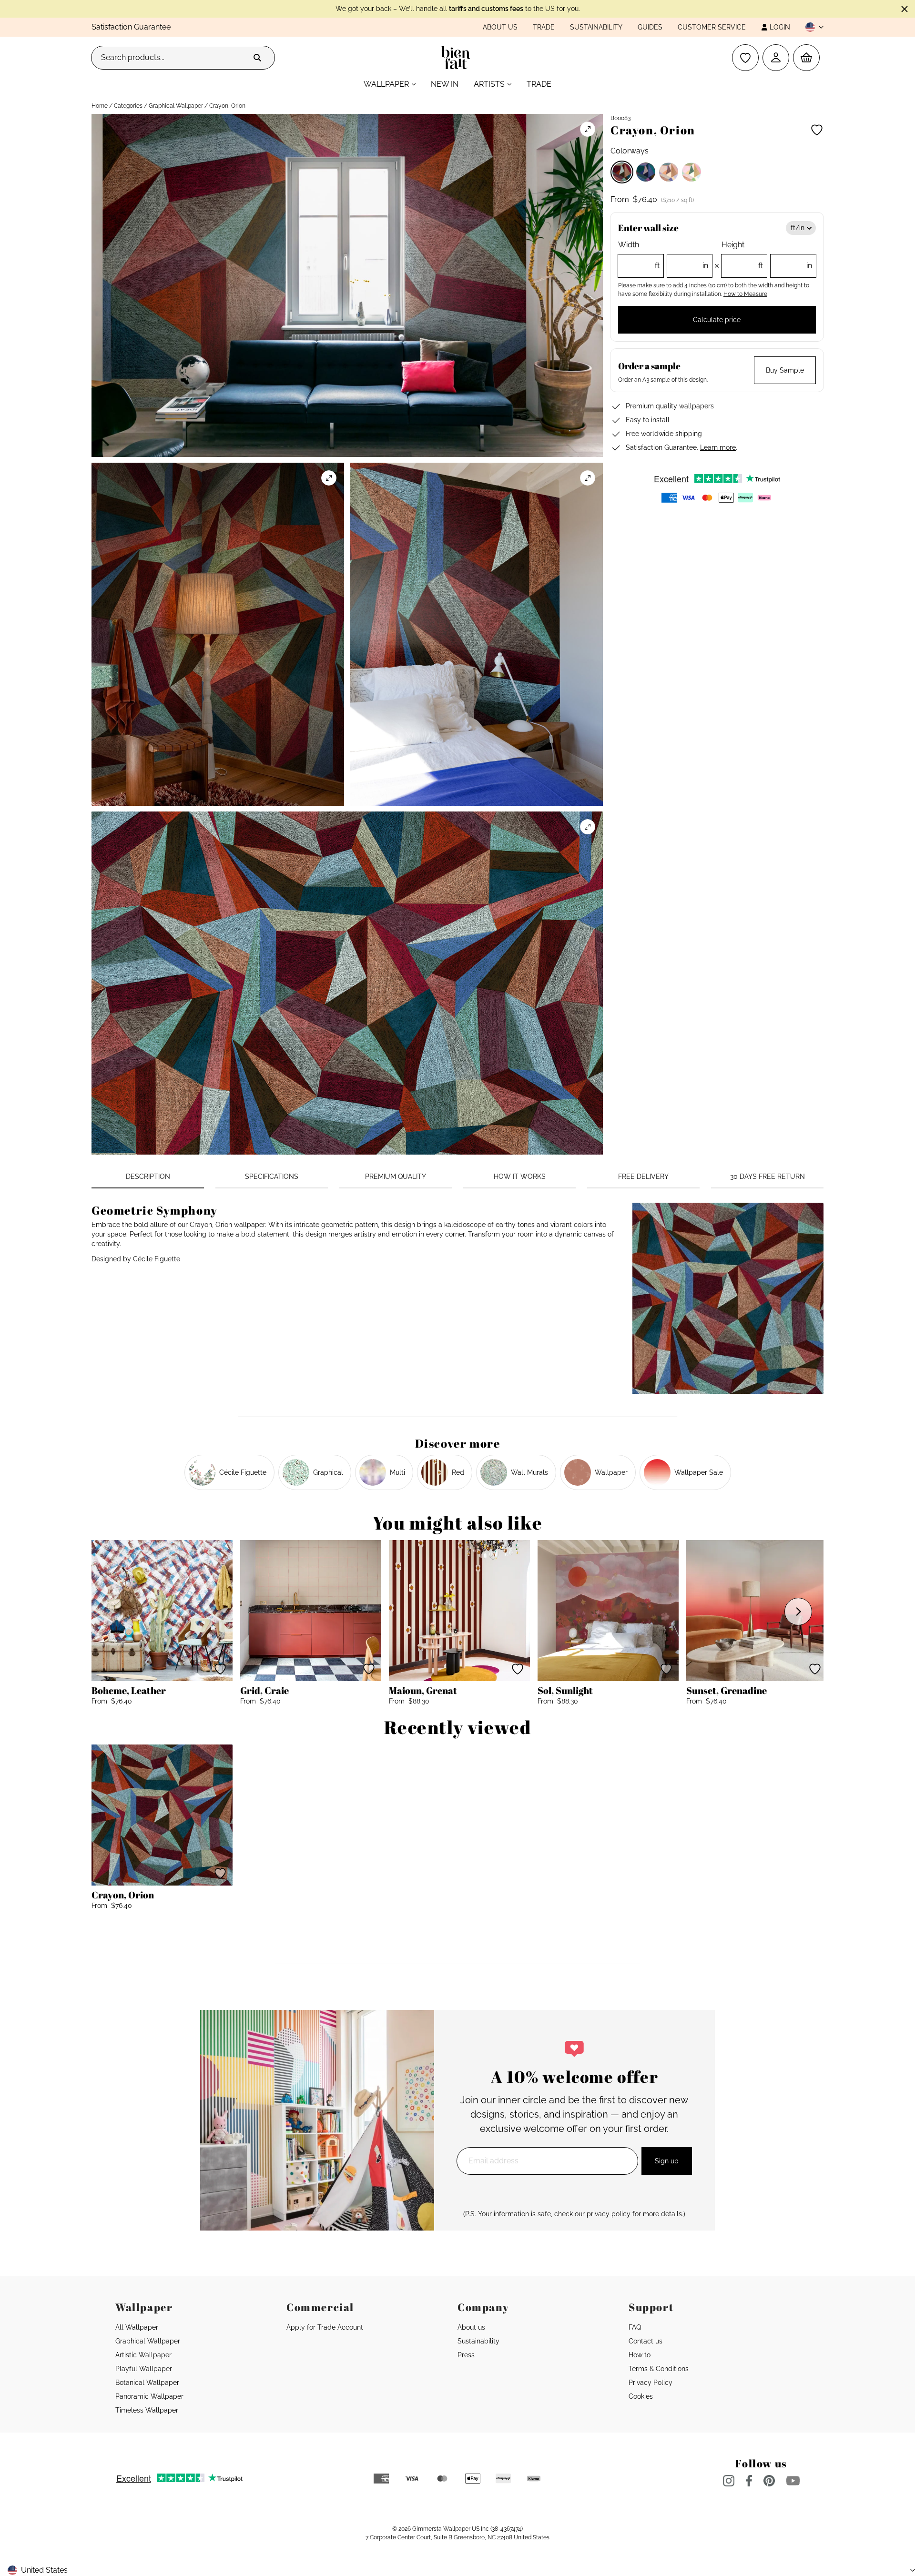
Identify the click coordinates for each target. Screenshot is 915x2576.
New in (445, 84)
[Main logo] (458, 58)
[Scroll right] (798, 1612)
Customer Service (712, 27)
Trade (544, 27)
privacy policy (609, 2214)
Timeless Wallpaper (147, 2410)
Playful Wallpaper (144, 2369)
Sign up (667, 2161)
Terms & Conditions (659, 2369)
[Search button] (257, 58)
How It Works (520, 1176)
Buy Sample (785, 370)
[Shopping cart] (806, 58)
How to (640, 2355)
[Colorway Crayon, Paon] (646, 172)
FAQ (635, 2327)
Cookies (641, 2396)
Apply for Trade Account (325, 2327)
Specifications (272, 1176)
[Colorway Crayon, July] (691, 172)
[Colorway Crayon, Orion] (622, 172)
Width (663, 255)
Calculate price (717, 320)
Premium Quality (396, 1176)
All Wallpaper (137, 2327)
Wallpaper (386, 84)
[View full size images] (588, 129)
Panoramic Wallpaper (149, 2396)
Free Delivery (643, 1176)
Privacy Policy (651, 2383)
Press (466, 2355)
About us (500, 27)
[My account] (776, 58)
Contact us (646, 2341)
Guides (650, 27)
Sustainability (596, 27)
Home (100, 106)
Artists (489, 84)
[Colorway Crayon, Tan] (669, 172)
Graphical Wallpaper (176, 106)
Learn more (718, 447)
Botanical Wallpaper (147, 2383)
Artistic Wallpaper (143, 2355)
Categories (128, 106)
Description (148, 1176)
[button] (811, 27)
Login (780, 27)
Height (767, 255)
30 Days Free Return (768, 1176)
